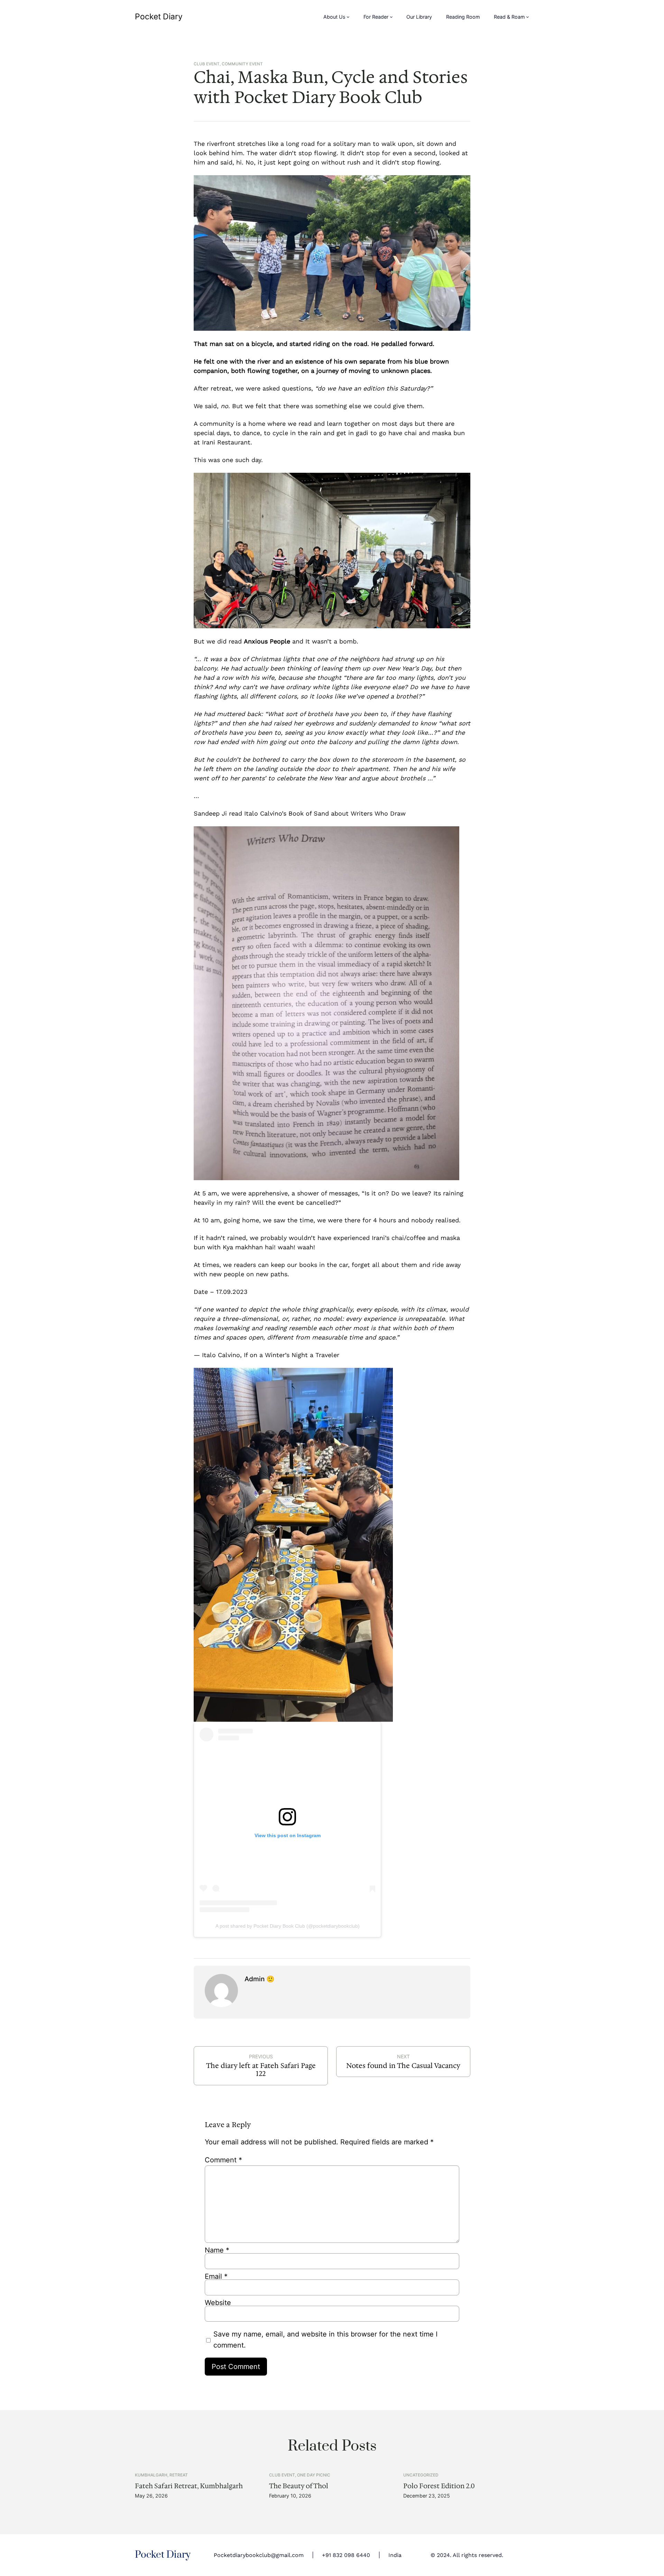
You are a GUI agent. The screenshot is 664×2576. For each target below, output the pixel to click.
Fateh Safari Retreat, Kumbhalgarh (189, 2486)
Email (216, 2276)
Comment (223, 2160)
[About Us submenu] (348, 17)
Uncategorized (421, 2475)
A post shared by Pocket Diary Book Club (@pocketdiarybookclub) (288, 1926)
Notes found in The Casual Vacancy (403, 2066)
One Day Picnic (314, 2475)
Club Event (207, 64)
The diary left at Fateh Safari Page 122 (261, 2070)
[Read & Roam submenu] (528, 17)
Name (217, 2250)
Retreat (179, 2475)
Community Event (242, 64)
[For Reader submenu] (391, 17)
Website (218, 2303)
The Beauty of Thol (299, 2486)
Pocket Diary (159, 17)
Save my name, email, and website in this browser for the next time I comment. (325, 2340)
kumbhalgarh (151, 2475)
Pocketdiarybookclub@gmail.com (259, 2555)
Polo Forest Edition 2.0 (439, 2486)
